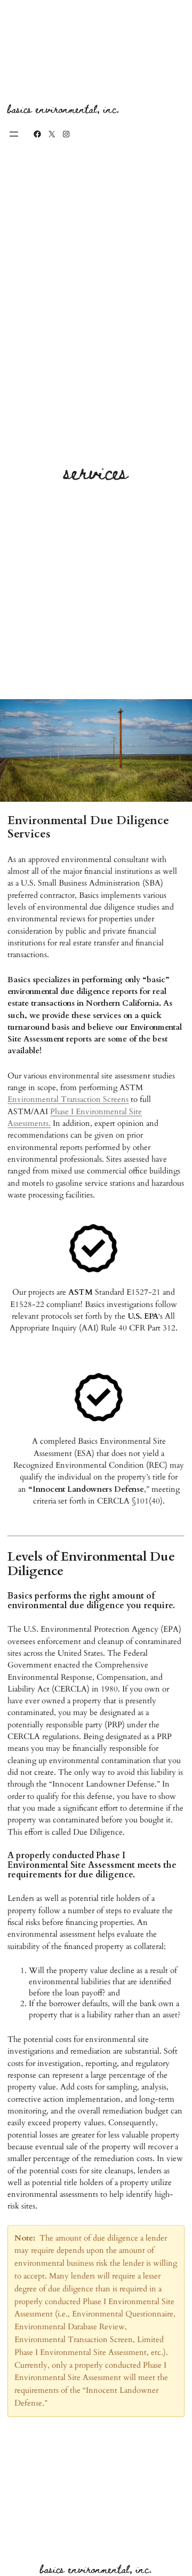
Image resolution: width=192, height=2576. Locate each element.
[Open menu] (14, 134)
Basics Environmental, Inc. (63, 109)
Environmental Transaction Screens (68, 1099)
